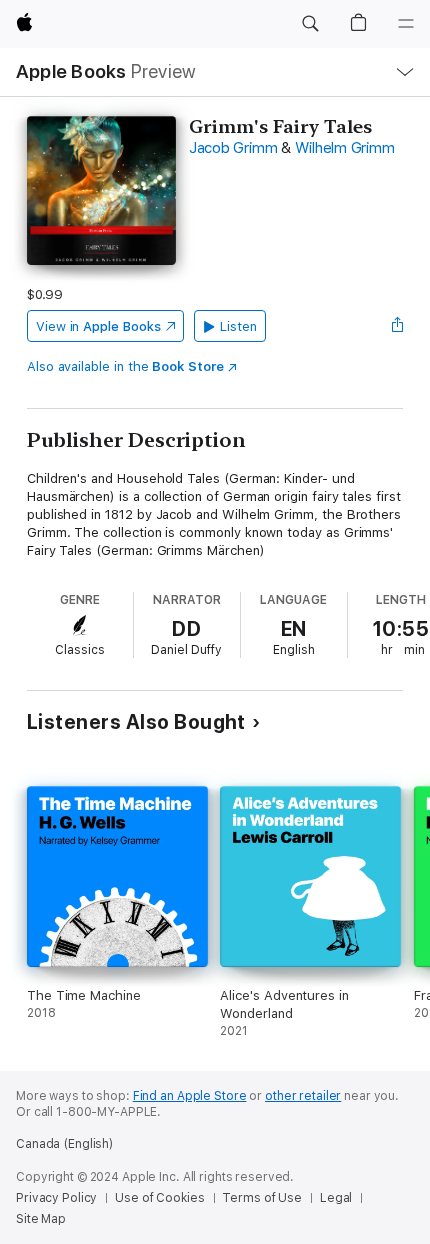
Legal (336, 1198)
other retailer (303, 1096)
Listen (238, 326)
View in (98, 326)
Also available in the (125, 366)
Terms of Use (262, 1198)
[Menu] (406, 24)
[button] (310, 24)
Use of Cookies (159, 1198)
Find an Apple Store (190, 1096)
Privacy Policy (56, 1198)
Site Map (41, 1219)
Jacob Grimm (233, 148)
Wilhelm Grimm (345, 148)
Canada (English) (64, 1144)
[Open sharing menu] (397, 326)
